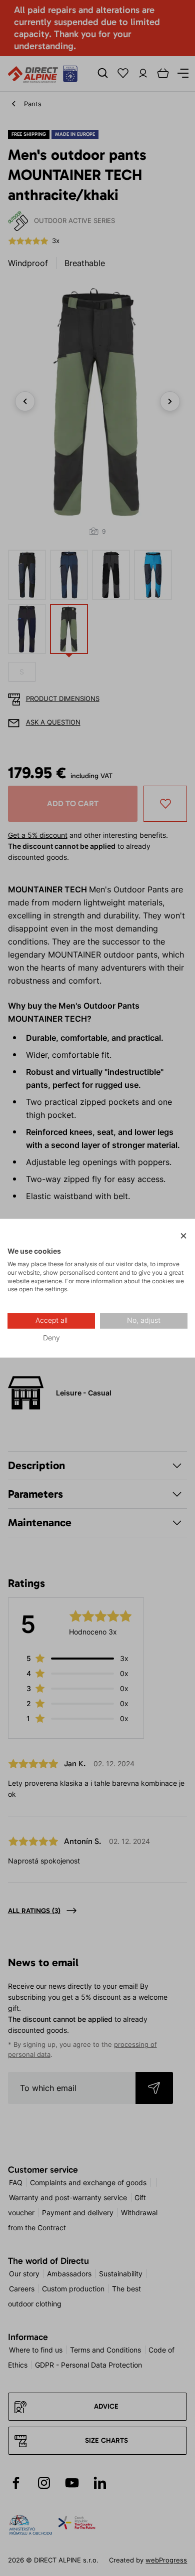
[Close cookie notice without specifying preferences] (183, 1236)
